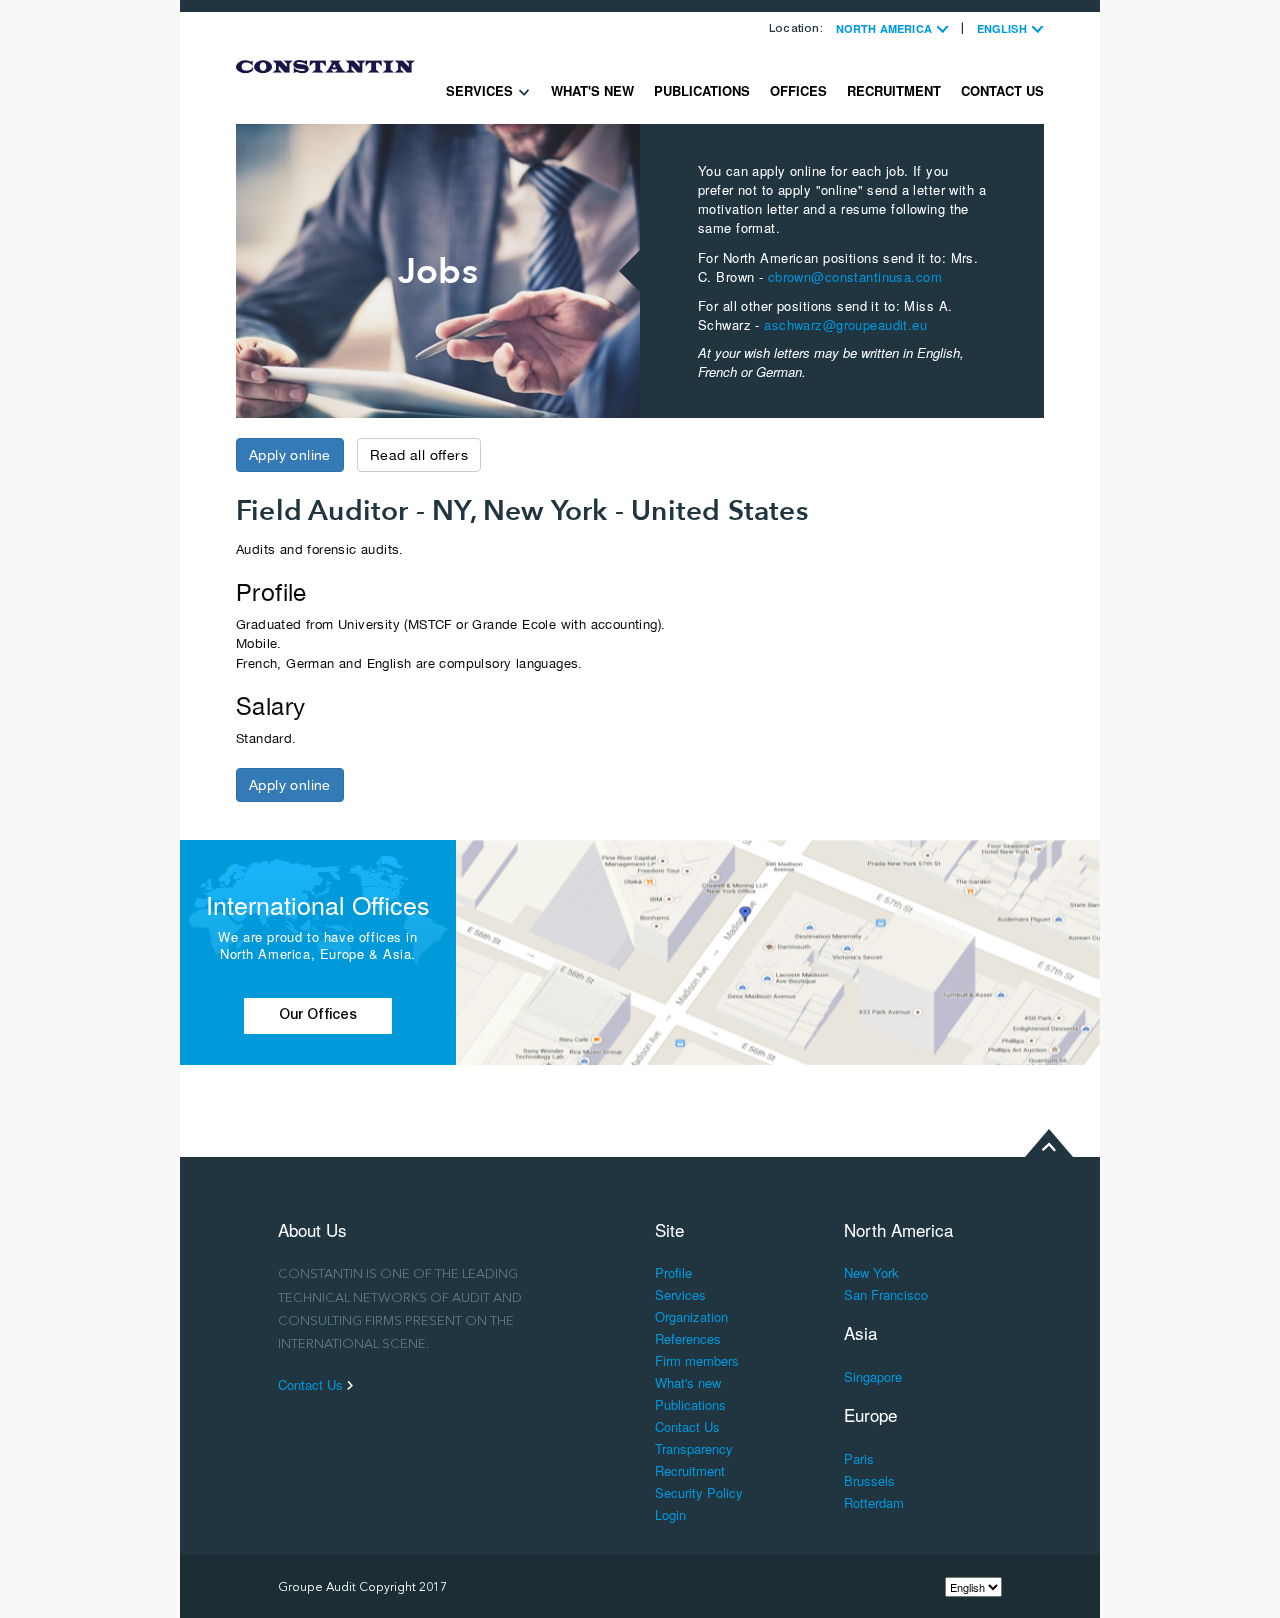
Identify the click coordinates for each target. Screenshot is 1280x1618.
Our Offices (318, 1016)
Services (481, 90)
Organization (691, 1316)
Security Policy (699, 1492)
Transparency (694, 1448)
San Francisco (886, 1294)
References (688, 1338)
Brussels (869, 1480)
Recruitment (894, 90)
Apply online (290, 455)
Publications (702, 90)
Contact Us (1002, 90)
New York (871, 1272)
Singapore (873, 1376)
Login (670, 1514)
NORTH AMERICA (886, 28)
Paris (859, 1458)
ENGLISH (1003, 28)
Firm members (697, 1360)
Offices (798, 90)
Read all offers (419, 455)
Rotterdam (874, 1502)
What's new (592, 90)
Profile (673, 1272)
